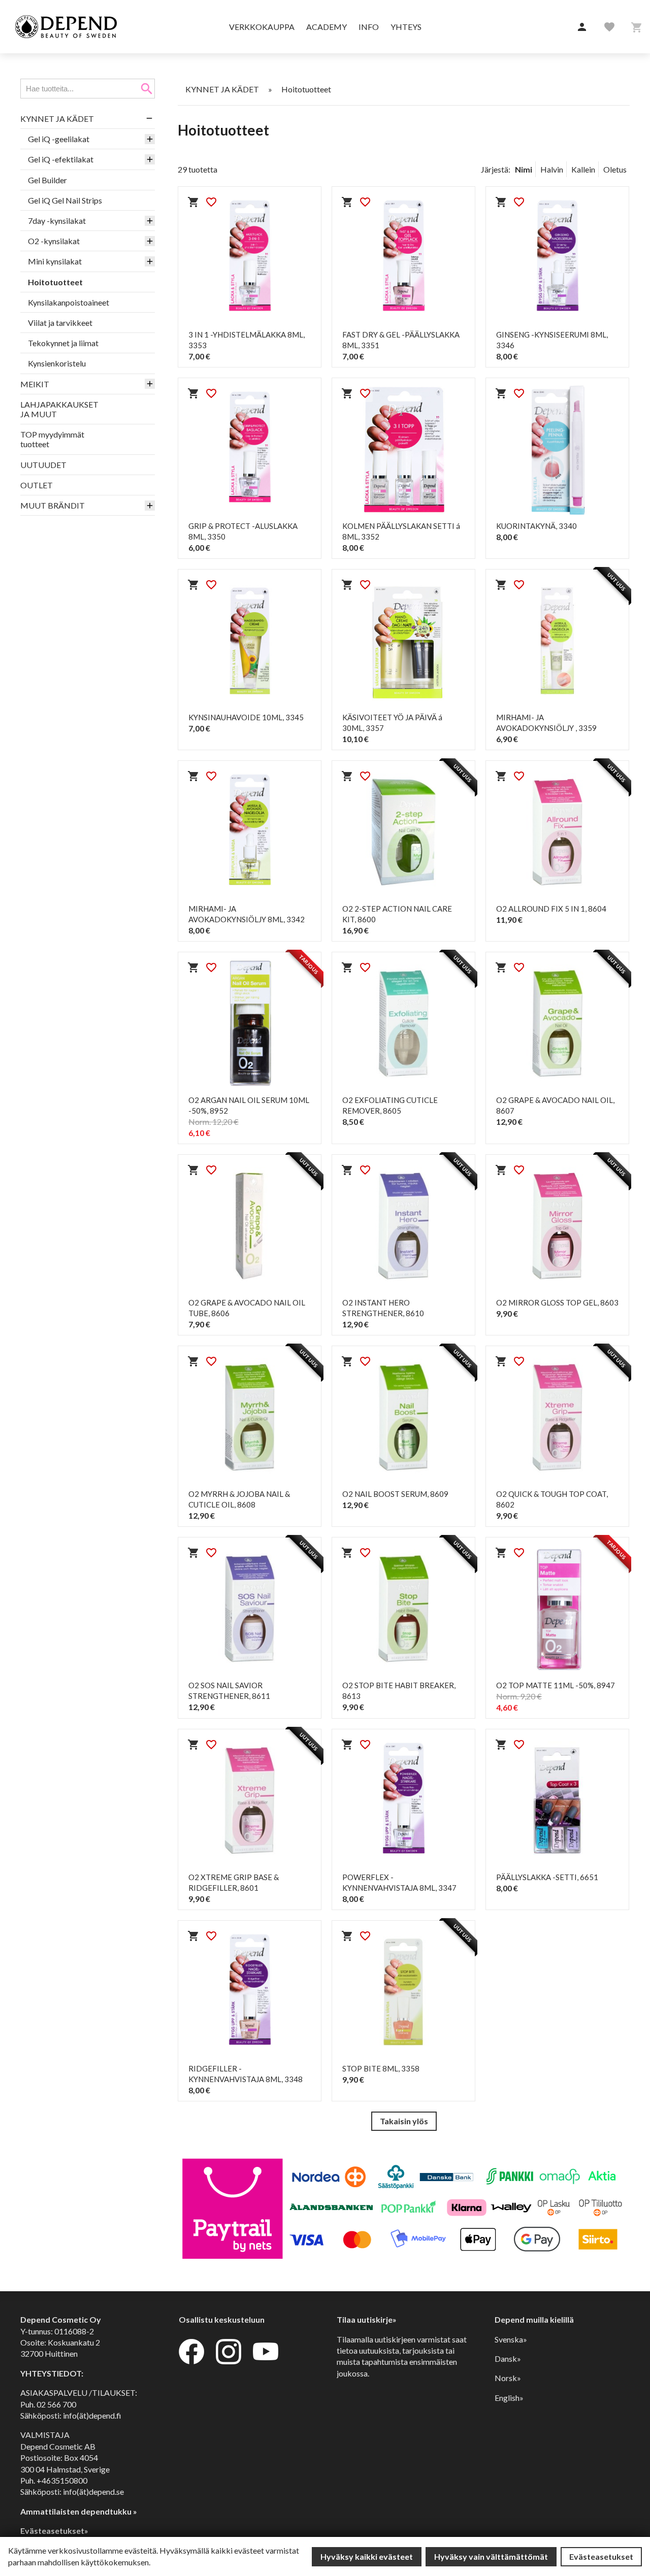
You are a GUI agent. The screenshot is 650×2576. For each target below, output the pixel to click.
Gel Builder (47, 180)
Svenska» (511, 2339)
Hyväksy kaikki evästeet (367, 2556)
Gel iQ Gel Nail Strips (65, 200)
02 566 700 (56, 2404)
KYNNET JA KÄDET (57, 119)
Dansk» (508, 2358)
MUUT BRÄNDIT (53, 505)
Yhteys (406, 27)
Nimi (524, 169)
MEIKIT (35, 384)
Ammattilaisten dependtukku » (79, 2511)
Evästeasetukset (601, 2556)
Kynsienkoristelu (57, 363)
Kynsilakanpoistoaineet (69, 302)
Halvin (552, 169)
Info (369, 27)
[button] (582, 27)
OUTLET (37, 485)
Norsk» (508, 2378)
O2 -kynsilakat (54, 241)
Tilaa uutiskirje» (367, 2319)
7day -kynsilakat (57, 221)
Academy (327, 27)
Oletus (615, 169)
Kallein (583, 169)
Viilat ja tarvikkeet (60, 323)
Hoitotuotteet (55, 282)
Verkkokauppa (262, 27)
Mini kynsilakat (55, 261)
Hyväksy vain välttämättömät (491, 2556)
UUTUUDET (43, 465)
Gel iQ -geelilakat (59, 139)
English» (509, 2398)
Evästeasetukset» (54, 2531)
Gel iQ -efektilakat (61, 159)
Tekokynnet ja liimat (63, 343)
